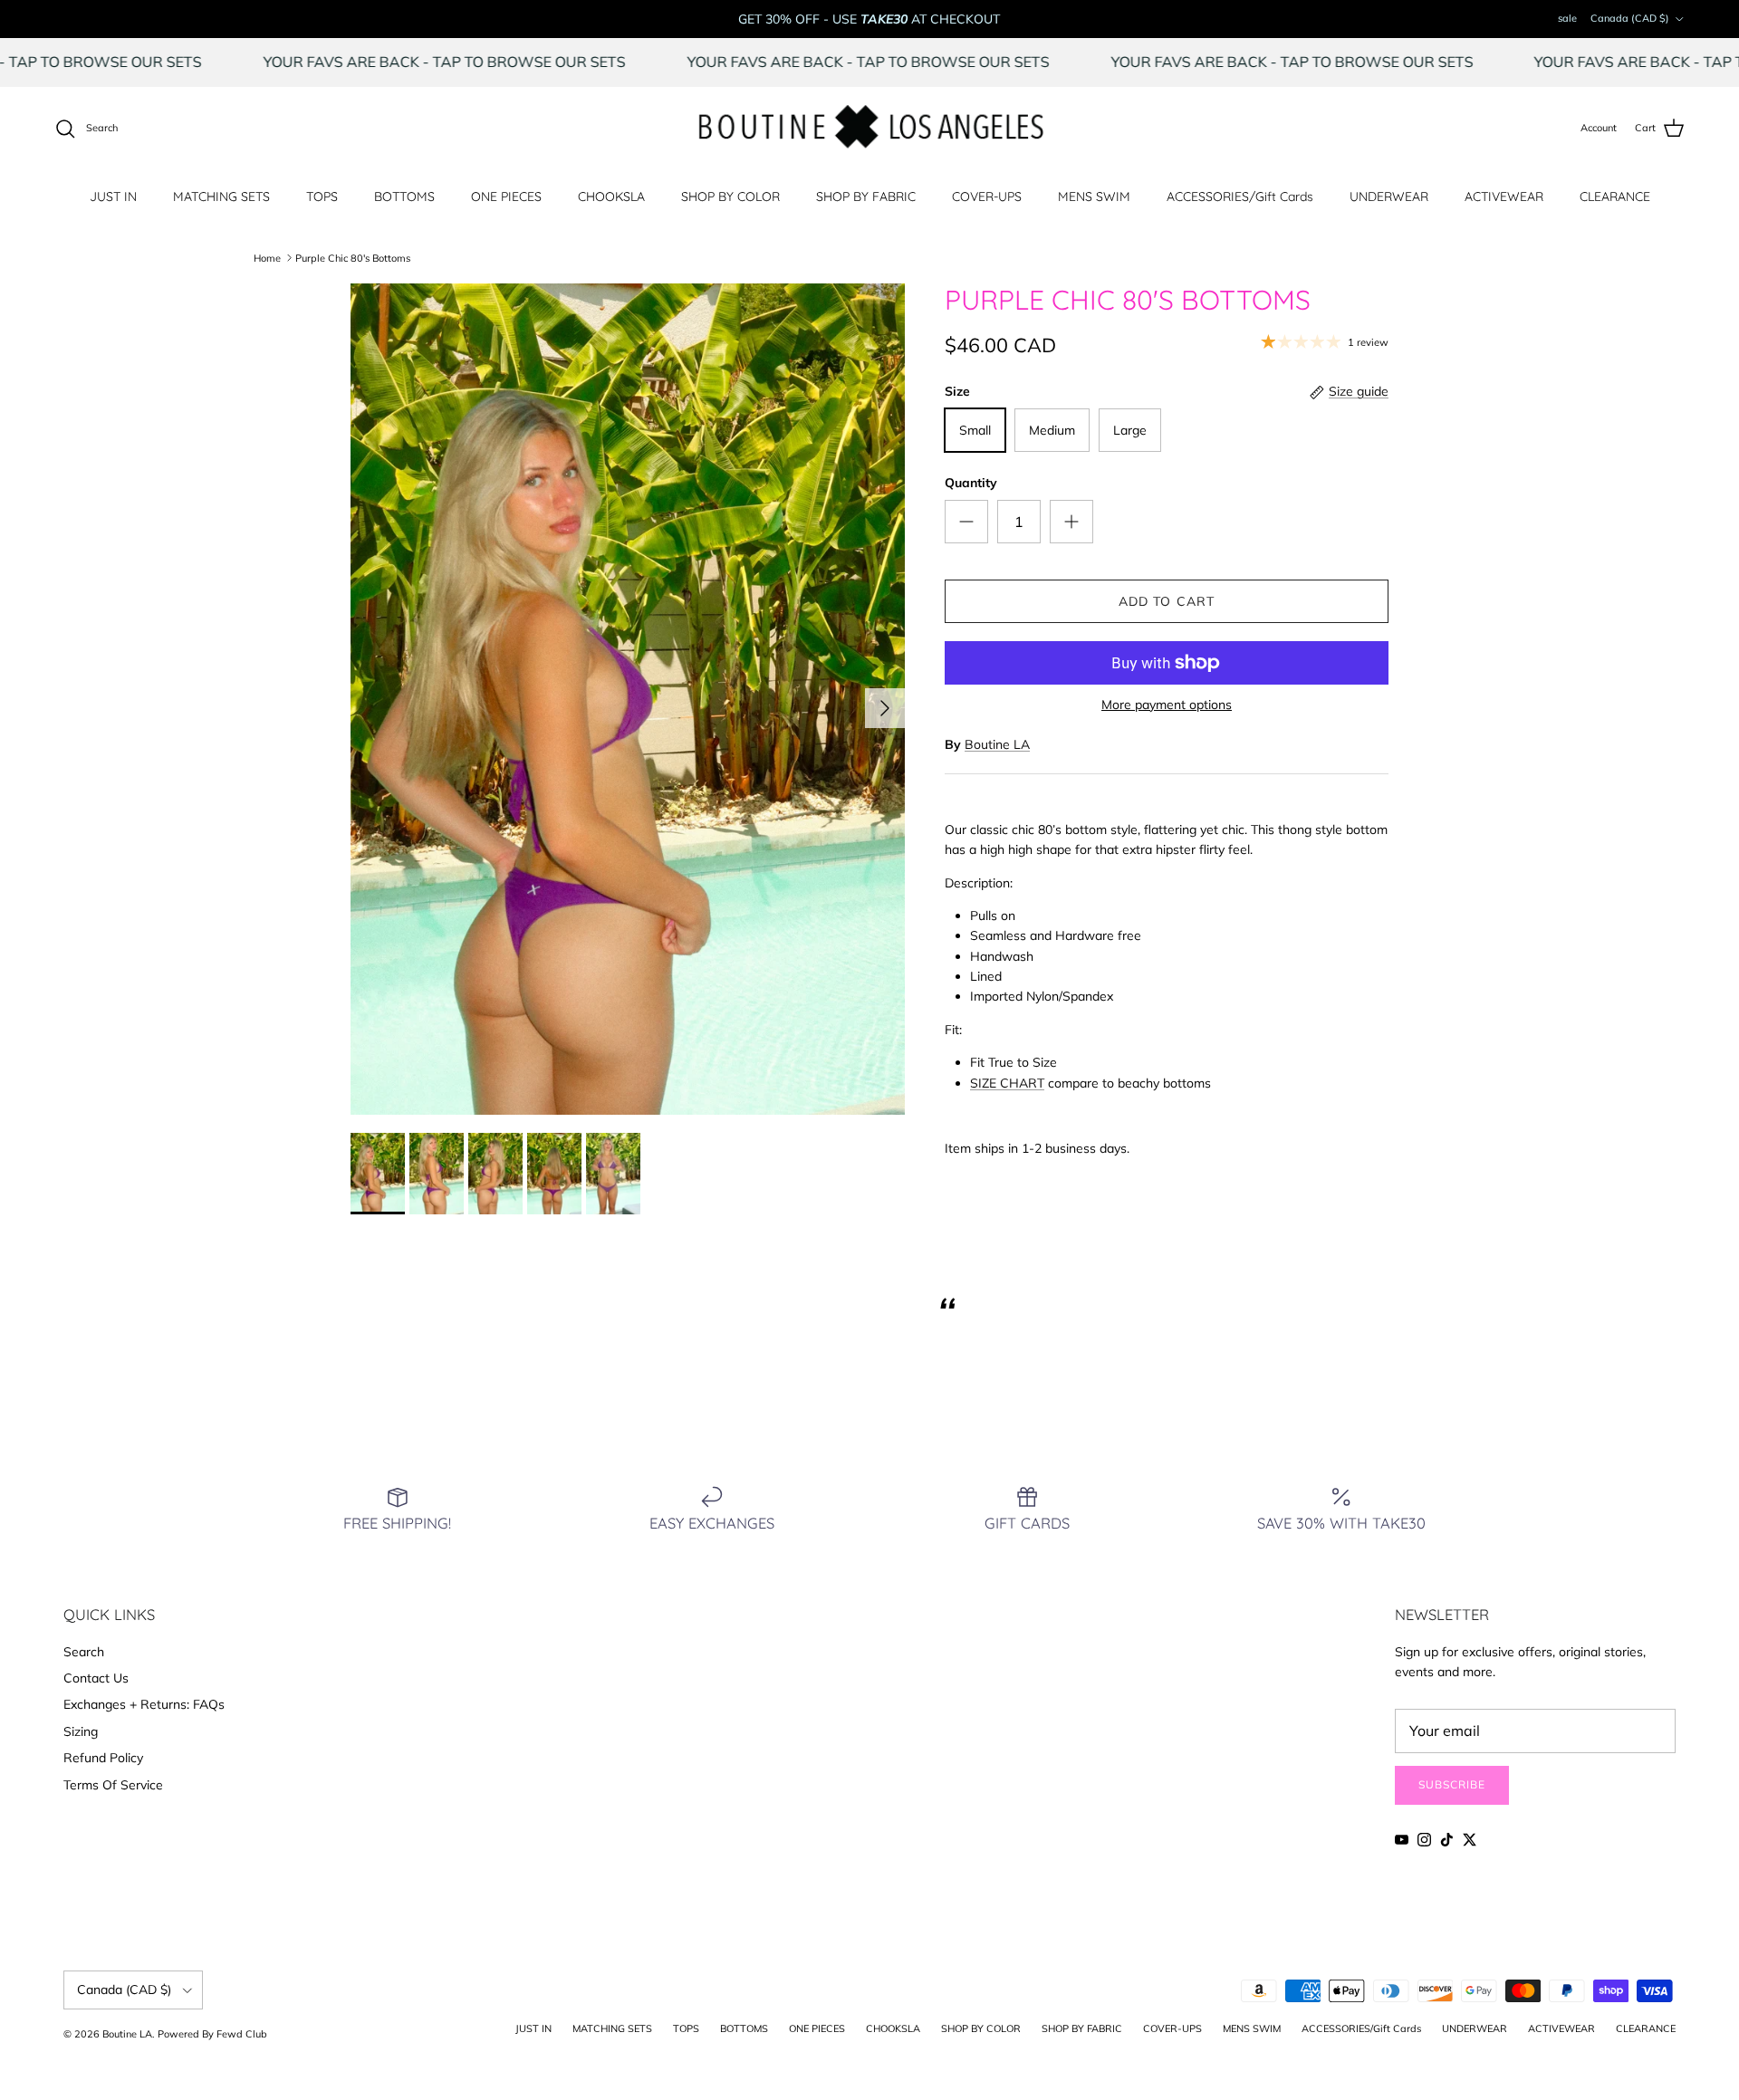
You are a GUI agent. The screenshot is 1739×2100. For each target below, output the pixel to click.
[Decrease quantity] (966, 522)
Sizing (81, 1731)
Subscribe (1452, 1784)
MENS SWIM (1094, 197)
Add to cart (1167, 601)
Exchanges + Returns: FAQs (144, 1704)
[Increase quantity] (1071, 522)
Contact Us (96, 1678)
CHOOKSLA (611, 197)
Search (84, 1652)
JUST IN (113, 197)
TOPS (322, 197)
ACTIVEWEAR (1504, 197)
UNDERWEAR (1389, 197)
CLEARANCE (1615, 197)
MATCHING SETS (221, 197)
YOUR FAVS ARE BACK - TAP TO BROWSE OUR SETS (522, 62)
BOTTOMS (404, 197)
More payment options (1167, 705)
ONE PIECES (506, 197)
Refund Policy (103, 1758)
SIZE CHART (1007, 1083)
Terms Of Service (113, 1785)
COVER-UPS (987, 197)
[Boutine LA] (870, 129)
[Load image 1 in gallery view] (628, 699)
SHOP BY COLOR (730, 197)
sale (1567, 18)
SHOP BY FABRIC (866, 197)
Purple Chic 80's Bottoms (353, 257)
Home (267, 257)
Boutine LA (997, 744)
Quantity (971, 483)
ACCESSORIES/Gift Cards (1240, 197)
